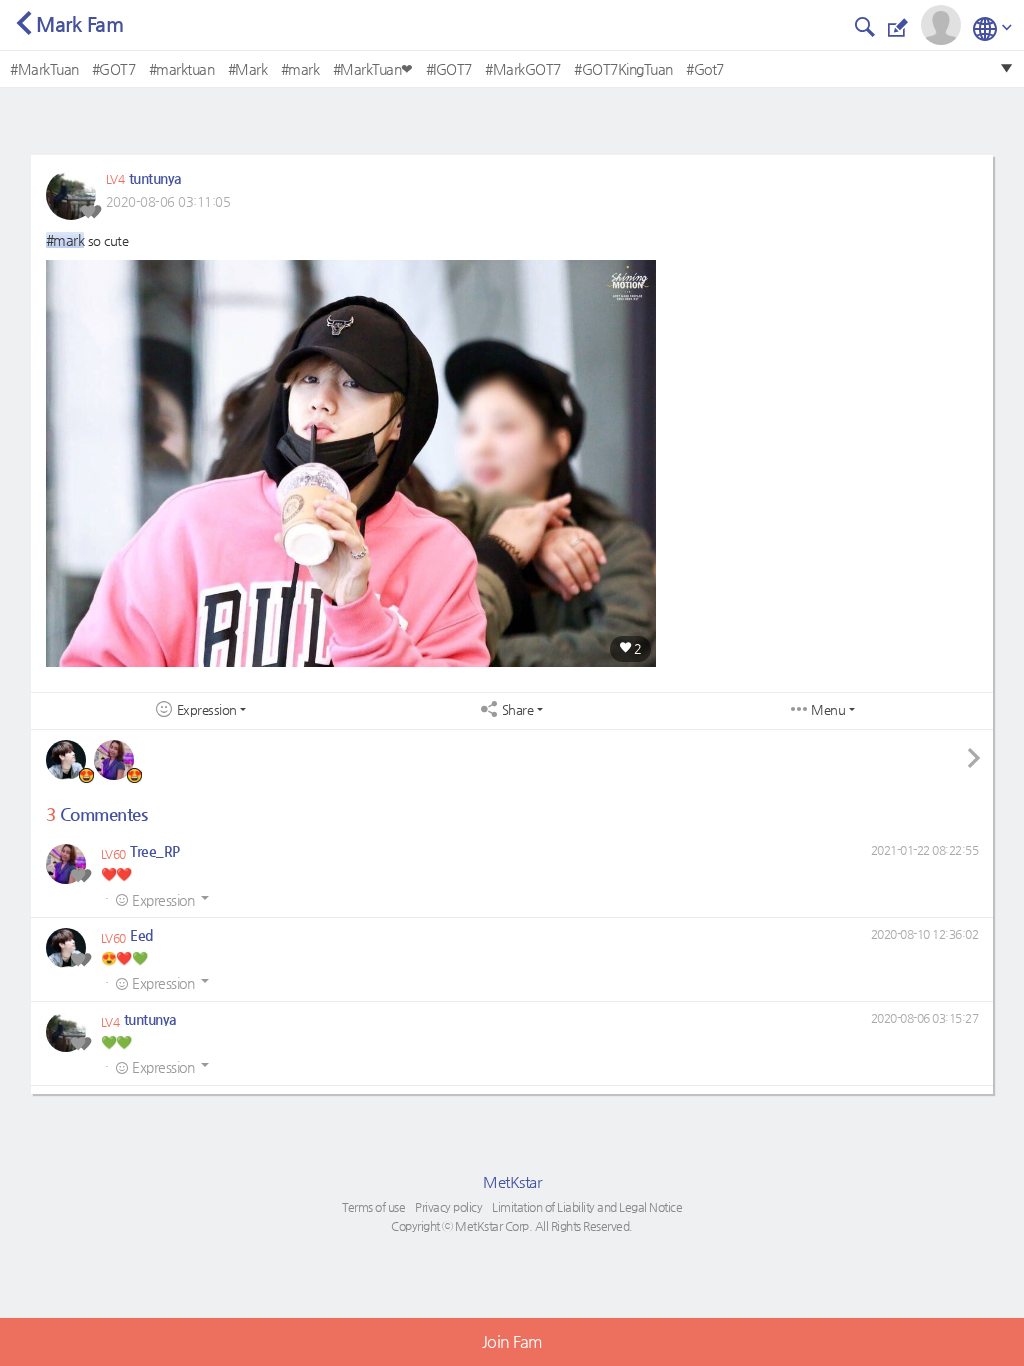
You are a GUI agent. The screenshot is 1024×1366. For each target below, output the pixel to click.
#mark (300, 69)
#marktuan (182, 69)
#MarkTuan (44, 69)
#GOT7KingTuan (623, 69)
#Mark (248, 69)
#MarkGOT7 (523, 69)
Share (518, 710)
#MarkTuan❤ (373, 69)
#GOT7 (114, 69)
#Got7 (705, 69)
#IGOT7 (449, 69)
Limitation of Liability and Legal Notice (587, 1207)
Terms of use (373, 1207)
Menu (828, 710)
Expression (207, 710)
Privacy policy (448, 1207)
